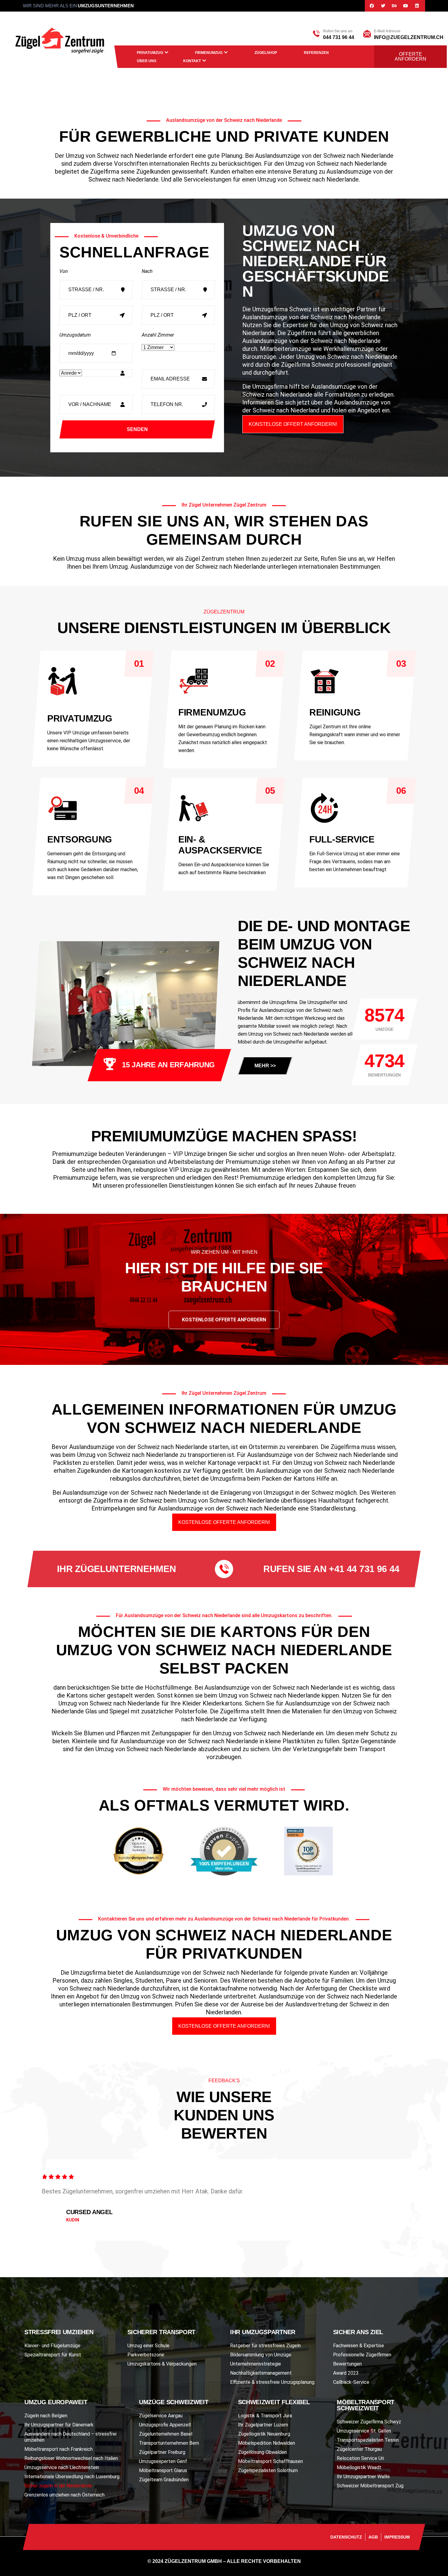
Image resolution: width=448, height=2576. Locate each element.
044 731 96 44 (339, 37)
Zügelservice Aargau (161, 2416)
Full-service (342, 839)
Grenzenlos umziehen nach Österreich (64, 2495)
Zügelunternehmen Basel (166, 2434)
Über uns (147, 61)
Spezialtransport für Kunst (53, 2355)
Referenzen (316, 53)
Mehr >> (265, 1066)
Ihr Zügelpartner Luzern (263, 2425)
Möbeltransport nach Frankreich (59, 2449)
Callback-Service (351, 2382)
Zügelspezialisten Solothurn (268, 2470)
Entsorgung (80, 839)
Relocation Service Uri (360, 2458)
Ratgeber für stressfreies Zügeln (265, 2346)
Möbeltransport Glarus (163, 2470)
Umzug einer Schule (148, 2346)
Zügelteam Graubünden (164, 2480)
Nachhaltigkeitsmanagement (261, 2373)
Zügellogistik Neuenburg (264, 2434)
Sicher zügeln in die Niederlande (58, 2486)
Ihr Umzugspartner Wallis (363, 2477)
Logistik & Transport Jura (265, 2416)
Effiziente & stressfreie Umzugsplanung (272, 2382)
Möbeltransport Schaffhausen (270, 2461)
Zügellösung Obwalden (262, 2452)
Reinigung (335, 712)
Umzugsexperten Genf (163, 2461)
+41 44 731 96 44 (364, 1569)
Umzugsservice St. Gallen (364, 2431)
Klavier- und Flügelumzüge (52, 2346)
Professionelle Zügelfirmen (362, 2355)
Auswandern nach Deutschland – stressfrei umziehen (70, 2437)
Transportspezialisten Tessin (368, 2440)
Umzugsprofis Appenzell (165, 2425)
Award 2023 (346, 2373)
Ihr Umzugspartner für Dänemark (59, 2425)
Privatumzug (150, 53)
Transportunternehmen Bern (169, 2443)
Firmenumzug (209, 53)
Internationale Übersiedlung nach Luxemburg (72, 2477)
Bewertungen (347, 2364)
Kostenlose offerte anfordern (224, 1320)
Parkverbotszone (146, 2355)
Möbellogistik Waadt (359, 2467)
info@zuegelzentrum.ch (409, 37)
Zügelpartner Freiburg (162, 2452)
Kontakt (192, 61)
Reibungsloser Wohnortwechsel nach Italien (71, 2458)
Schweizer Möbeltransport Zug (370, 2486)
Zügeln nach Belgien (46, 2416)
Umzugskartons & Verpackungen (162, 2364)
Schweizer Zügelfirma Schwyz (369, 2422)
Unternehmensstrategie (256, 2364)
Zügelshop (266, 53)
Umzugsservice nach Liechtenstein (62, 2467)
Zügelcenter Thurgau (359, 2449)
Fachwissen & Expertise (359, 2346)
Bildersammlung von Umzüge (261, 2355)
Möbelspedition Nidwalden (267, 2443)
